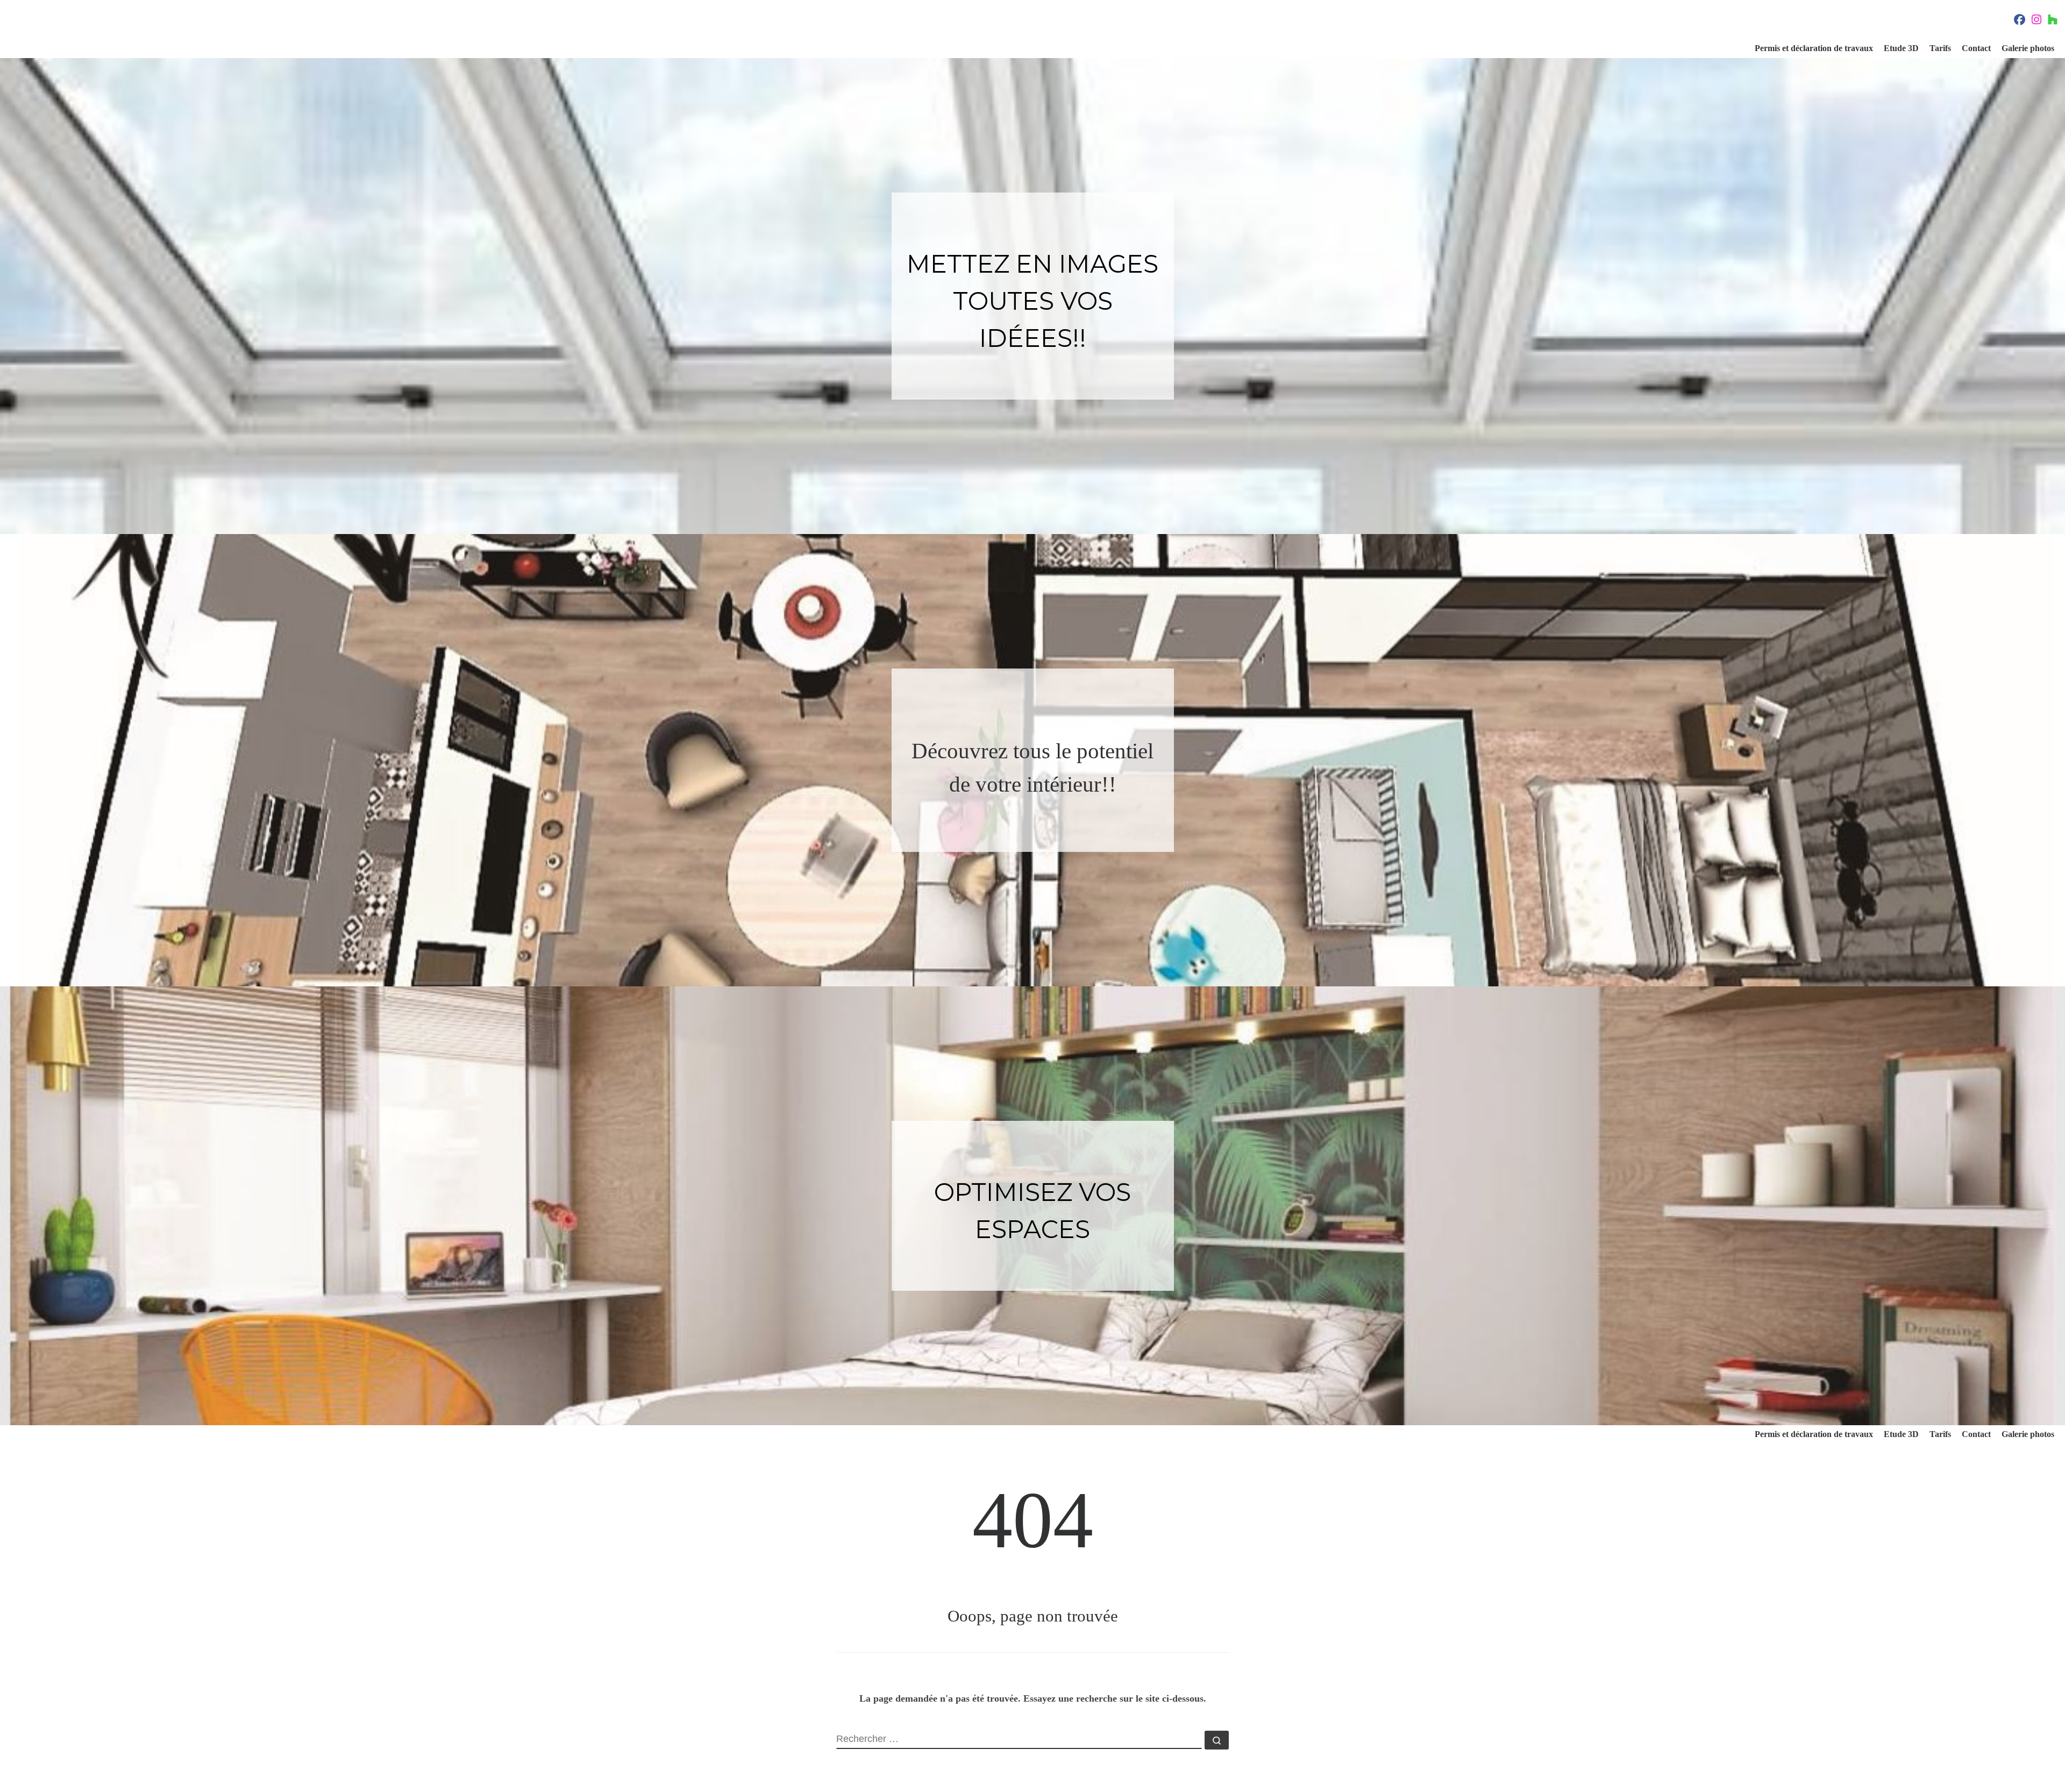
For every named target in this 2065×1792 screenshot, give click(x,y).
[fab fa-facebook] (2020, 21)
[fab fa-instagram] (2036, 21)
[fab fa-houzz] (2053, 21)
